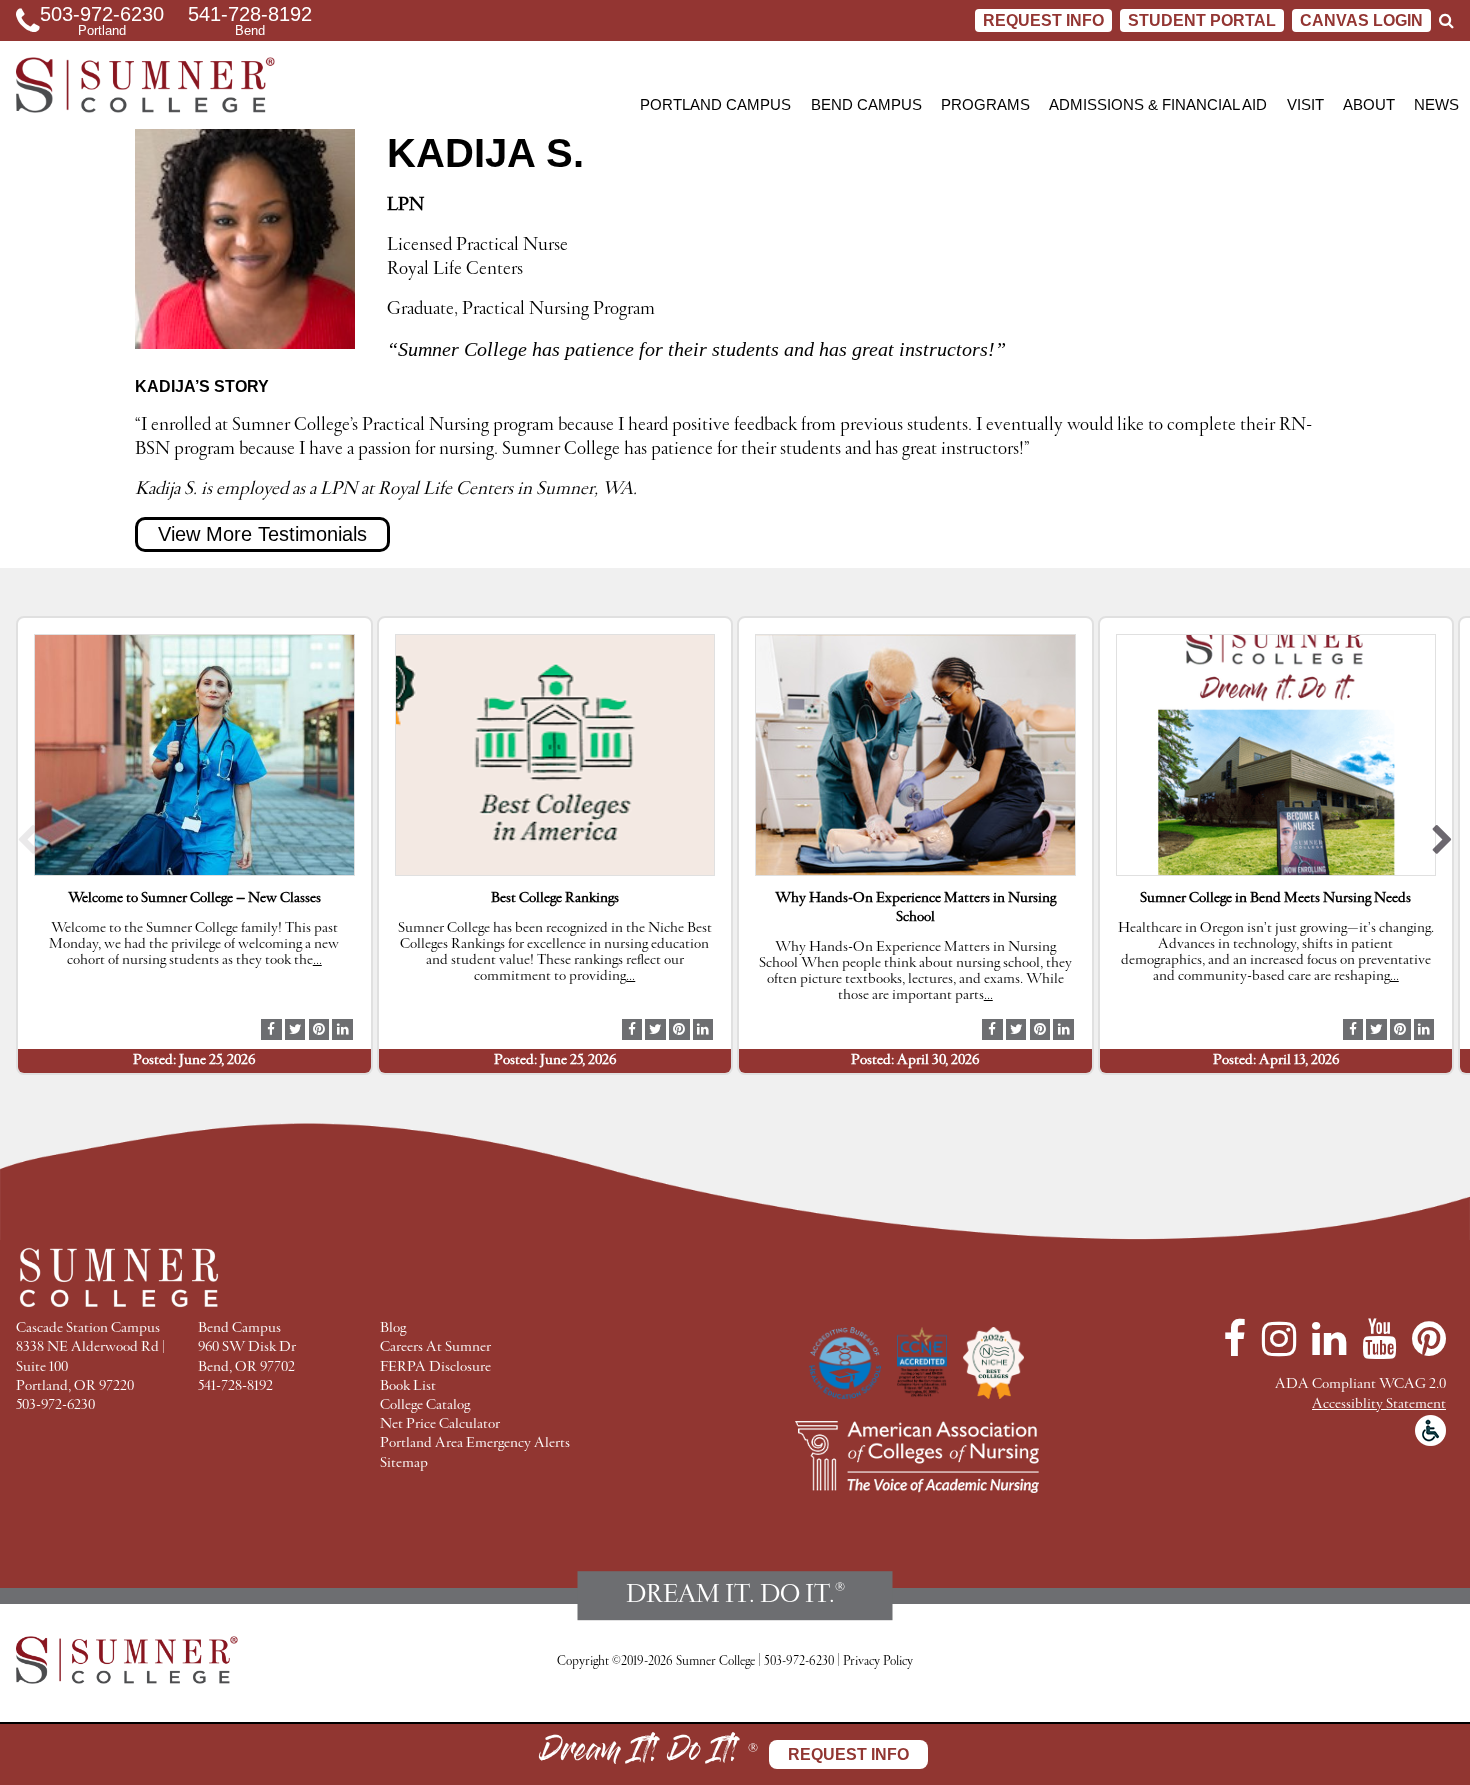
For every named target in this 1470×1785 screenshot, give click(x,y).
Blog (393, 1328)
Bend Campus (866, 104)
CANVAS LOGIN (1361, 20)
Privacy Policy (878, 1661)
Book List (408, 1386)
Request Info (1043, 20)
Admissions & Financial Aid (1158, 104)
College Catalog (425, 1405)
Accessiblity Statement (1379, 1404)
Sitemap (404, 1463)
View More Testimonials (262, 534)
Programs (985, 104)
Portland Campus (715, 104)
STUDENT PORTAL (1202, 20)
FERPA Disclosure (435, 1367)
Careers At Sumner (435, 1347)
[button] (27, 844)
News (1436, 104)
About (1369, 104)
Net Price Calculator (440, 1424)
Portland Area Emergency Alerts (475, 1443)
